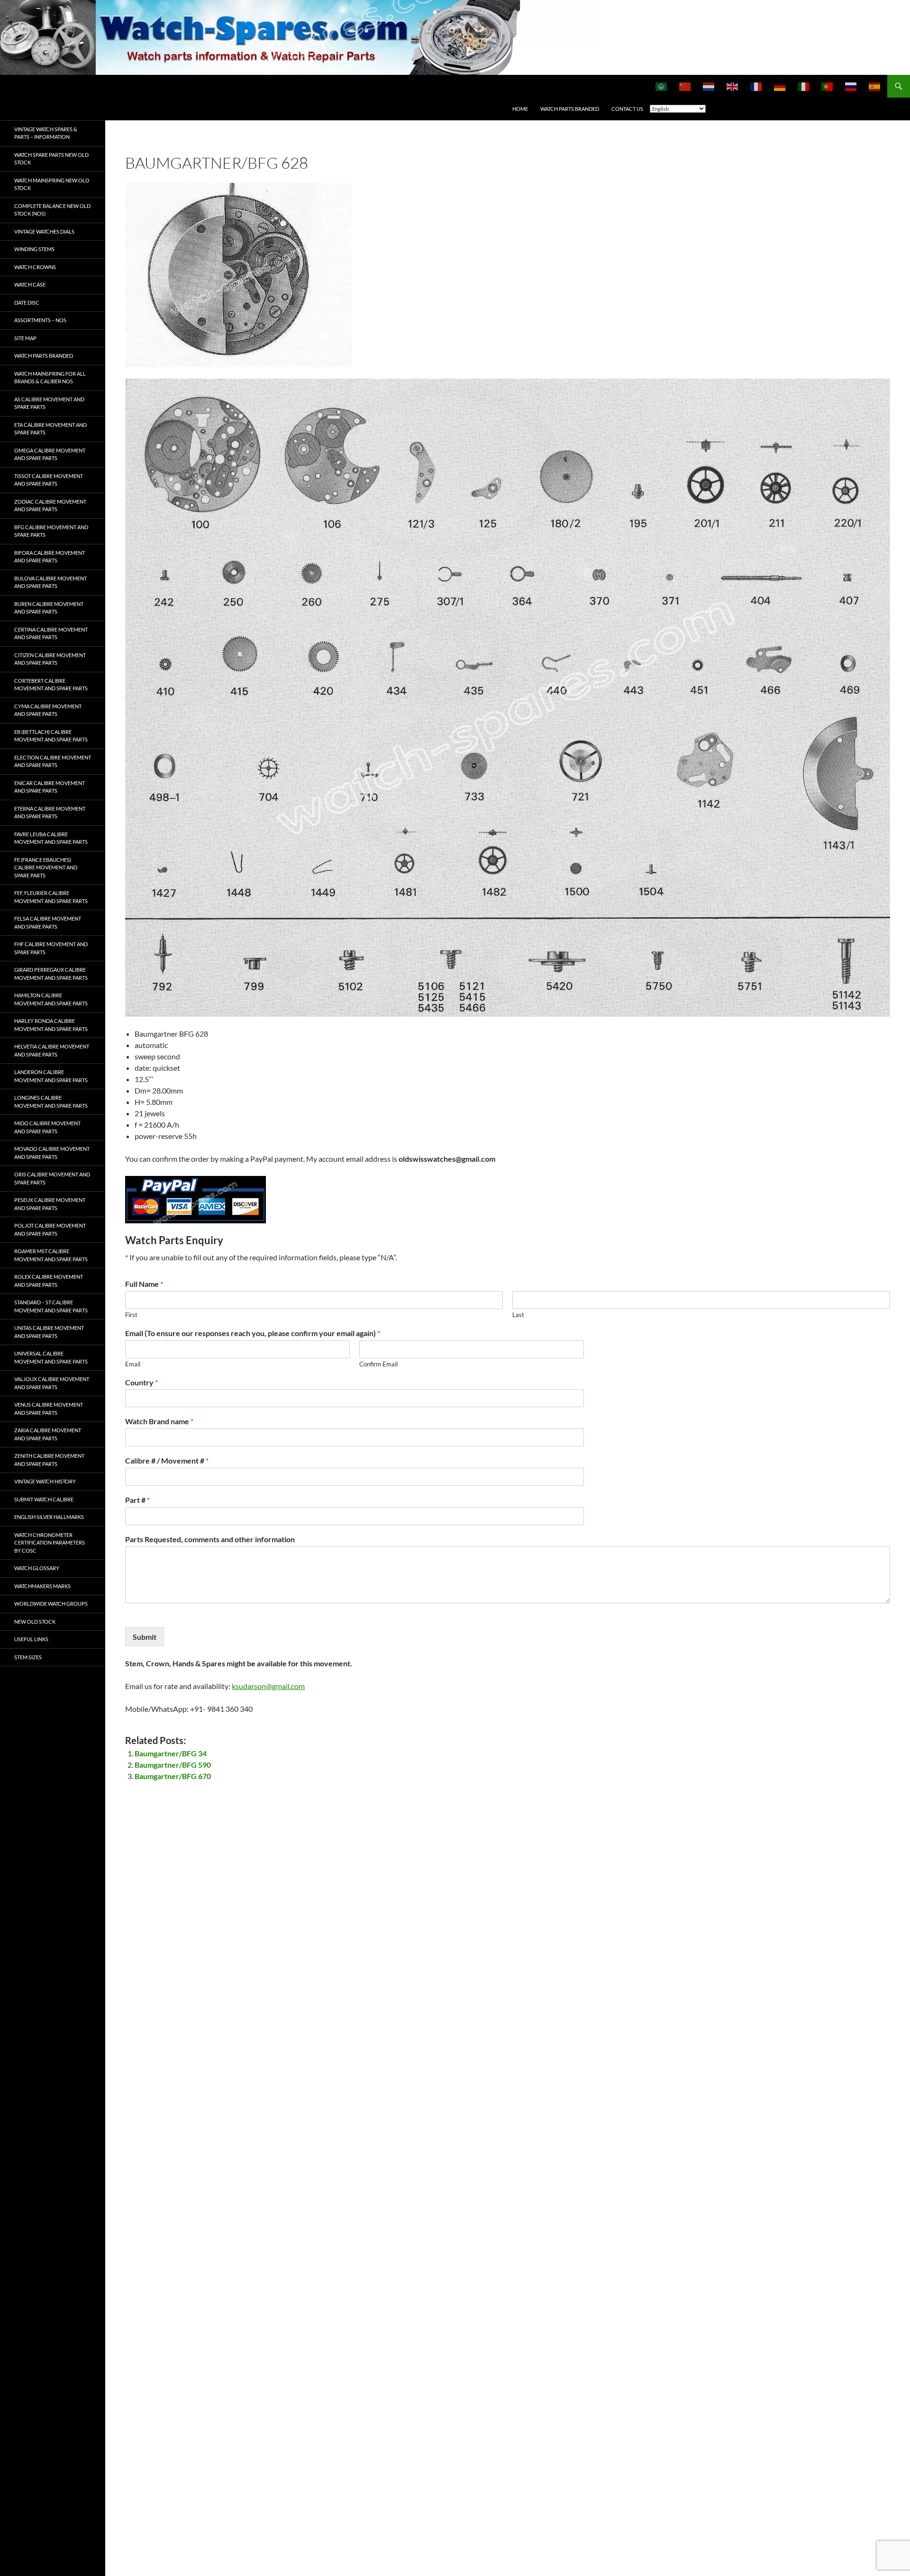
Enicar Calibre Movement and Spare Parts (50, 787)
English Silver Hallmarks (49, 1517)
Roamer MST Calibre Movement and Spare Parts (51, 1255)
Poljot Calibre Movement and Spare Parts (50, 1229)
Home (520, 109)
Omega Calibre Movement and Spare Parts (50, 454)
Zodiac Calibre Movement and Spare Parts (50, 506)
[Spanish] (875, 86)
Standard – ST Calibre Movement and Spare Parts (51, 1306)
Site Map (25, 338)
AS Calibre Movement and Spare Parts (49, 403)
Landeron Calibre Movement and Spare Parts (51, 1076)
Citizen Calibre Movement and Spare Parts (50, 659)
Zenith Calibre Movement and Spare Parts (49, 1460)
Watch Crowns (35, 267)
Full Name (144, 1284)
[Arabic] (662, 86)
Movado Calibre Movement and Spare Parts (52, 1153)
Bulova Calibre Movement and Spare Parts (50, 582)
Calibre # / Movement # (167, 1460)
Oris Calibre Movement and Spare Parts (52, 1178)
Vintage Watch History (45, 1481)
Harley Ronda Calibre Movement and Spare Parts (51, 1025)
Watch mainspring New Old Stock (52, 184)
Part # (137, 1500)
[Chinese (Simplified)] (685, 86)
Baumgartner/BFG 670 (173, 1776)
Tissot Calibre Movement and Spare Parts (49, 480)
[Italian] (804, 86)
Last (518, 1315)
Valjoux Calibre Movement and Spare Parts (52, 1383)
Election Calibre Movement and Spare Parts (53, 761)
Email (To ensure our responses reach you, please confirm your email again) (253, 1333)
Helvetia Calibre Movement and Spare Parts (52, 1050)
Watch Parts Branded (570, 109)
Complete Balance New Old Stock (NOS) (52, 210)
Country (141, 1382)
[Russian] (851, 86)
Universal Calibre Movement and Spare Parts (51, 1357)
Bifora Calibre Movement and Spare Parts (50, 557)
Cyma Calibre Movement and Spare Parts (48, 710)
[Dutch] (709, 86)
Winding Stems (34, 249)
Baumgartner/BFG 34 (171, 1753)
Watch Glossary (37, 1568)
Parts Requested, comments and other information (210, 1539)
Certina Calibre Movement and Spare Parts (51, 633)
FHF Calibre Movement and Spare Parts (51, 948)
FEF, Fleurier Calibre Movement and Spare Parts (51, 897)
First (131, 1315)
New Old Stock (35, 1622)
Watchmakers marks (42, 1586)
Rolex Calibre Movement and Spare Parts (49, 1281)
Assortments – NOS (40, 320)
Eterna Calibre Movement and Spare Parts (50, 813)
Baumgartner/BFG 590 (173, 1765)
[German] (780, 86)
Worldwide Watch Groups (51, 1604)
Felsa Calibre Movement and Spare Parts (48, 922)
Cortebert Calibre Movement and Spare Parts (51, 685)
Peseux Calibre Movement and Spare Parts (50, 1204)
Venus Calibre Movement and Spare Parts (49, 1409)
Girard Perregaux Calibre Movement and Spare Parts (51, 974)
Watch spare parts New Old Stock (51, 159)
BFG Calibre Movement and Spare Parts (51, 531)
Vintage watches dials (44, 231)
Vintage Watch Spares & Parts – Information (46, 133)
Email (133, 1364)
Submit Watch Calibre (44, 1499)
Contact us (627, 109)
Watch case (30, 285)
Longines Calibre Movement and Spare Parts (51, 1102)
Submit (145, 1637)
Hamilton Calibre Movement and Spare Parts (51, 999)
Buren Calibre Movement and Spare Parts (49, 608)
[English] (733, 86)
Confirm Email (378, 1364)
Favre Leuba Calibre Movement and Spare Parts (51, 838)
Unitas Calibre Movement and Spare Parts (49, 1332)
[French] (756, 86)
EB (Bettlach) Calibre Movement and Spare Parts (51, 736)
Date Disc (27, 303)
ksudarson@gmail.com (268, 1686)
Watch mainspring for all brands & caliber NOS (50, 378)
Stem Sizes (28, 1657)
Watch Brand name (159, 1421)
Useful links (31, 1639)
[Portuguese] (828, 86)
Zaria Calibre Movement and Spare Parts (48, 1434)
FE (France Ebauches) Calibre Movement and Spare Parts (46, 868)
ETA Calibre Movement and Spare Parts (50, 429)
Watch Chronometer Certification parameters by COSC (50, 1543)
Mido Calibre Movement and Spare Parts (47, 1127)
